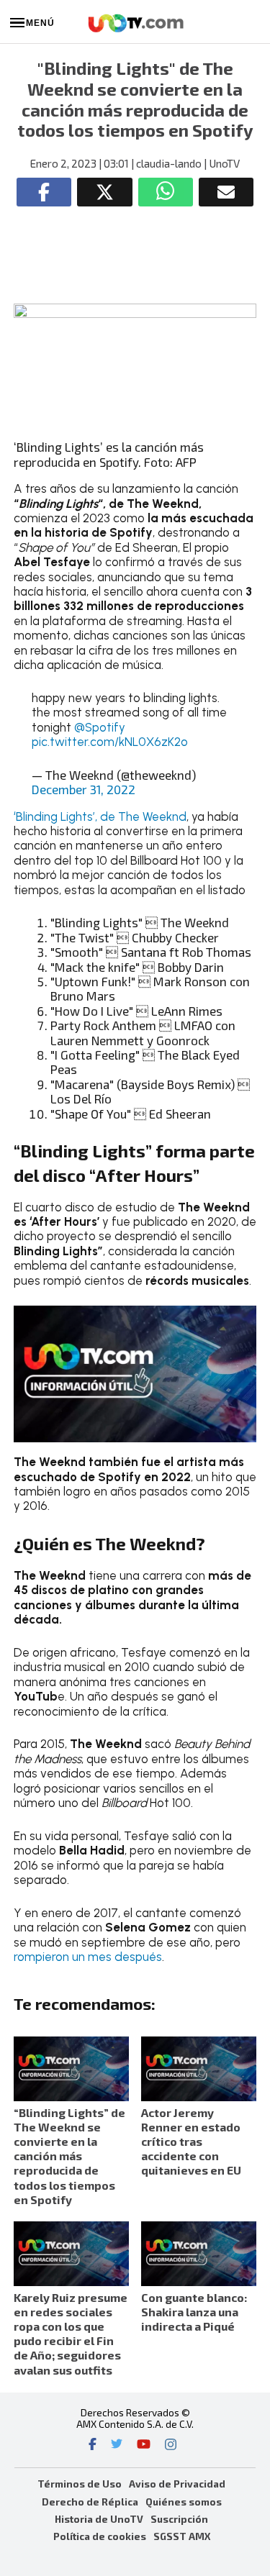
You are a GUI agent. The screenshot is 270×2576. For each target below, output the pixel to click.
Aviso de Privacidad (177, 2484)
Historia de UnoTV (99, 2519)
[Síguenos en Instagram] (171, 2446)
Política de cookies (100, 2536)
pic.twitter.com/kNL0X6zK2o (110, 742)
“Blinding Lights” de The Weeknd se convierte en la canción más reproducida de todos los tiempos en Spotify (69, 2156)
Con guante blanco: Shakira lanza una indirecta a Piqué (194, 2312)
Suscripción (179, 2519)
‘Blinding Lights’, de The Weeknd (100, 816)
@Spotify (100, 727)
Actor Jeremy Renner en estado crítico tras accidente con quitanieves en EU (191, 2142)
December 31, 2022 (84, 789)
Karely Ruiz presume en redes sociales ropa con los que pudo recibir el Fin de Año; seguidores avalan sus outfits (71, 2334)
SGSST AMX (182, 2536)
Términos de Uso (80, 2484)
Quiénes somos (184, 2502)
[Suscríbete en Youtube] (144, 2446)
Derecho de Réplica (90, 2502)
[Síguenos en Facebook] (93, 2446)
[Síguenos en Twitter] (117, 2446)
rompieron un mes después (88, 1957)
